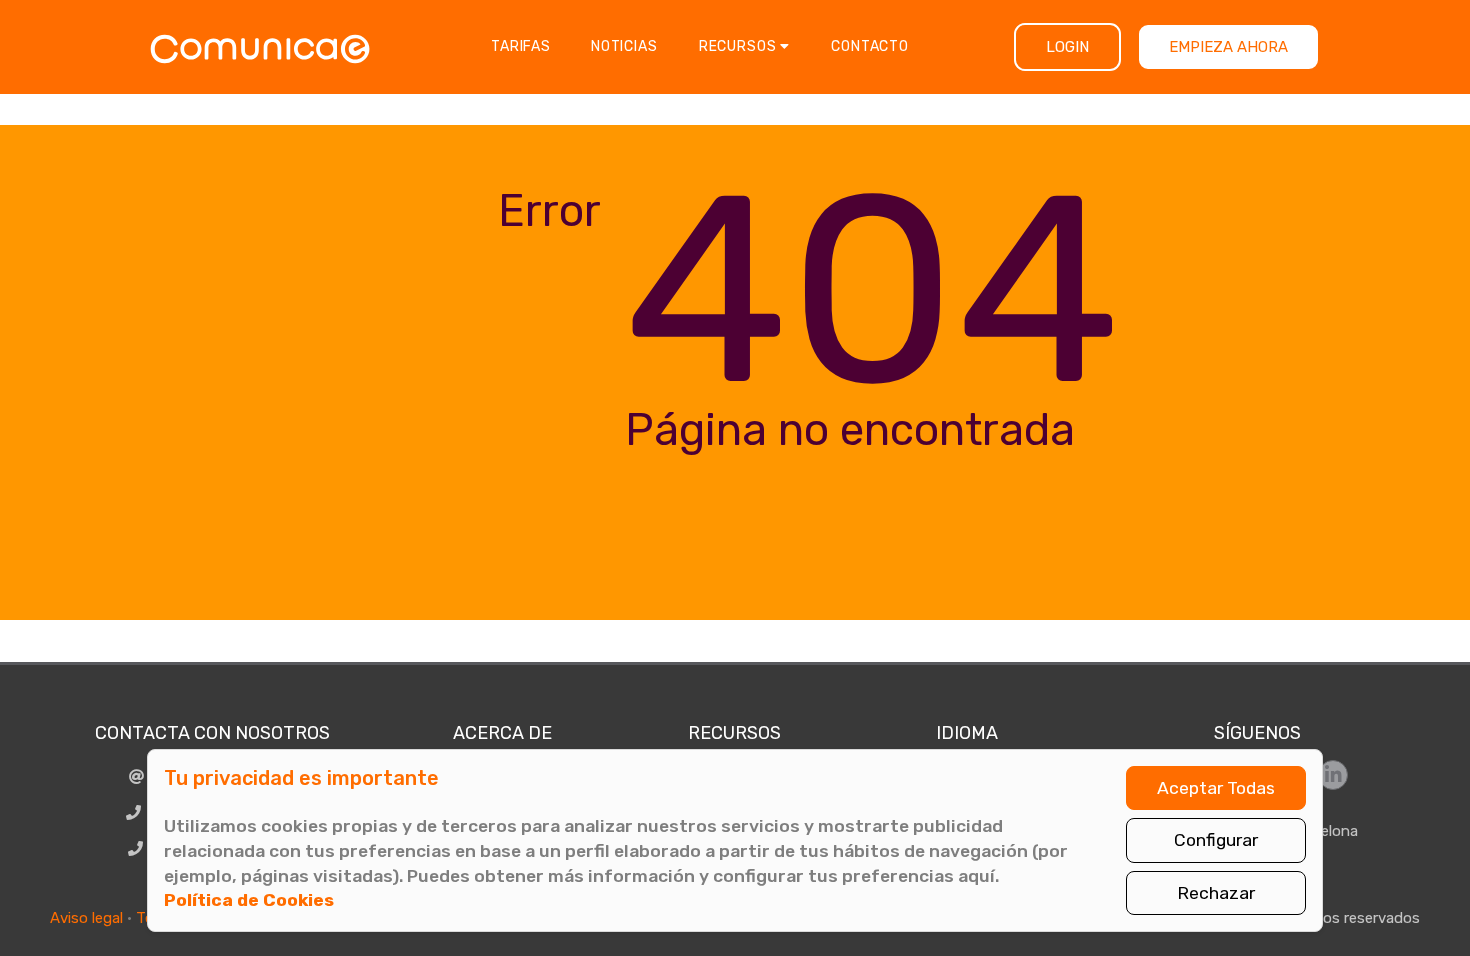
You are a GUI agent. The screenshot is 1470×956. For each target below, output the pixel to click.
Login (1067, 47)
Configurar (1216, 840)
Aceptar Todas (1216, 788)
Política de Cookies (249, 900)
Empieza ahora (1228, 47)
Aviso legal (86, 918)
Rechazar (1216, 893)
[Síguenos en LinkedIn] (1333, 775)
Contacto (870, 46)
